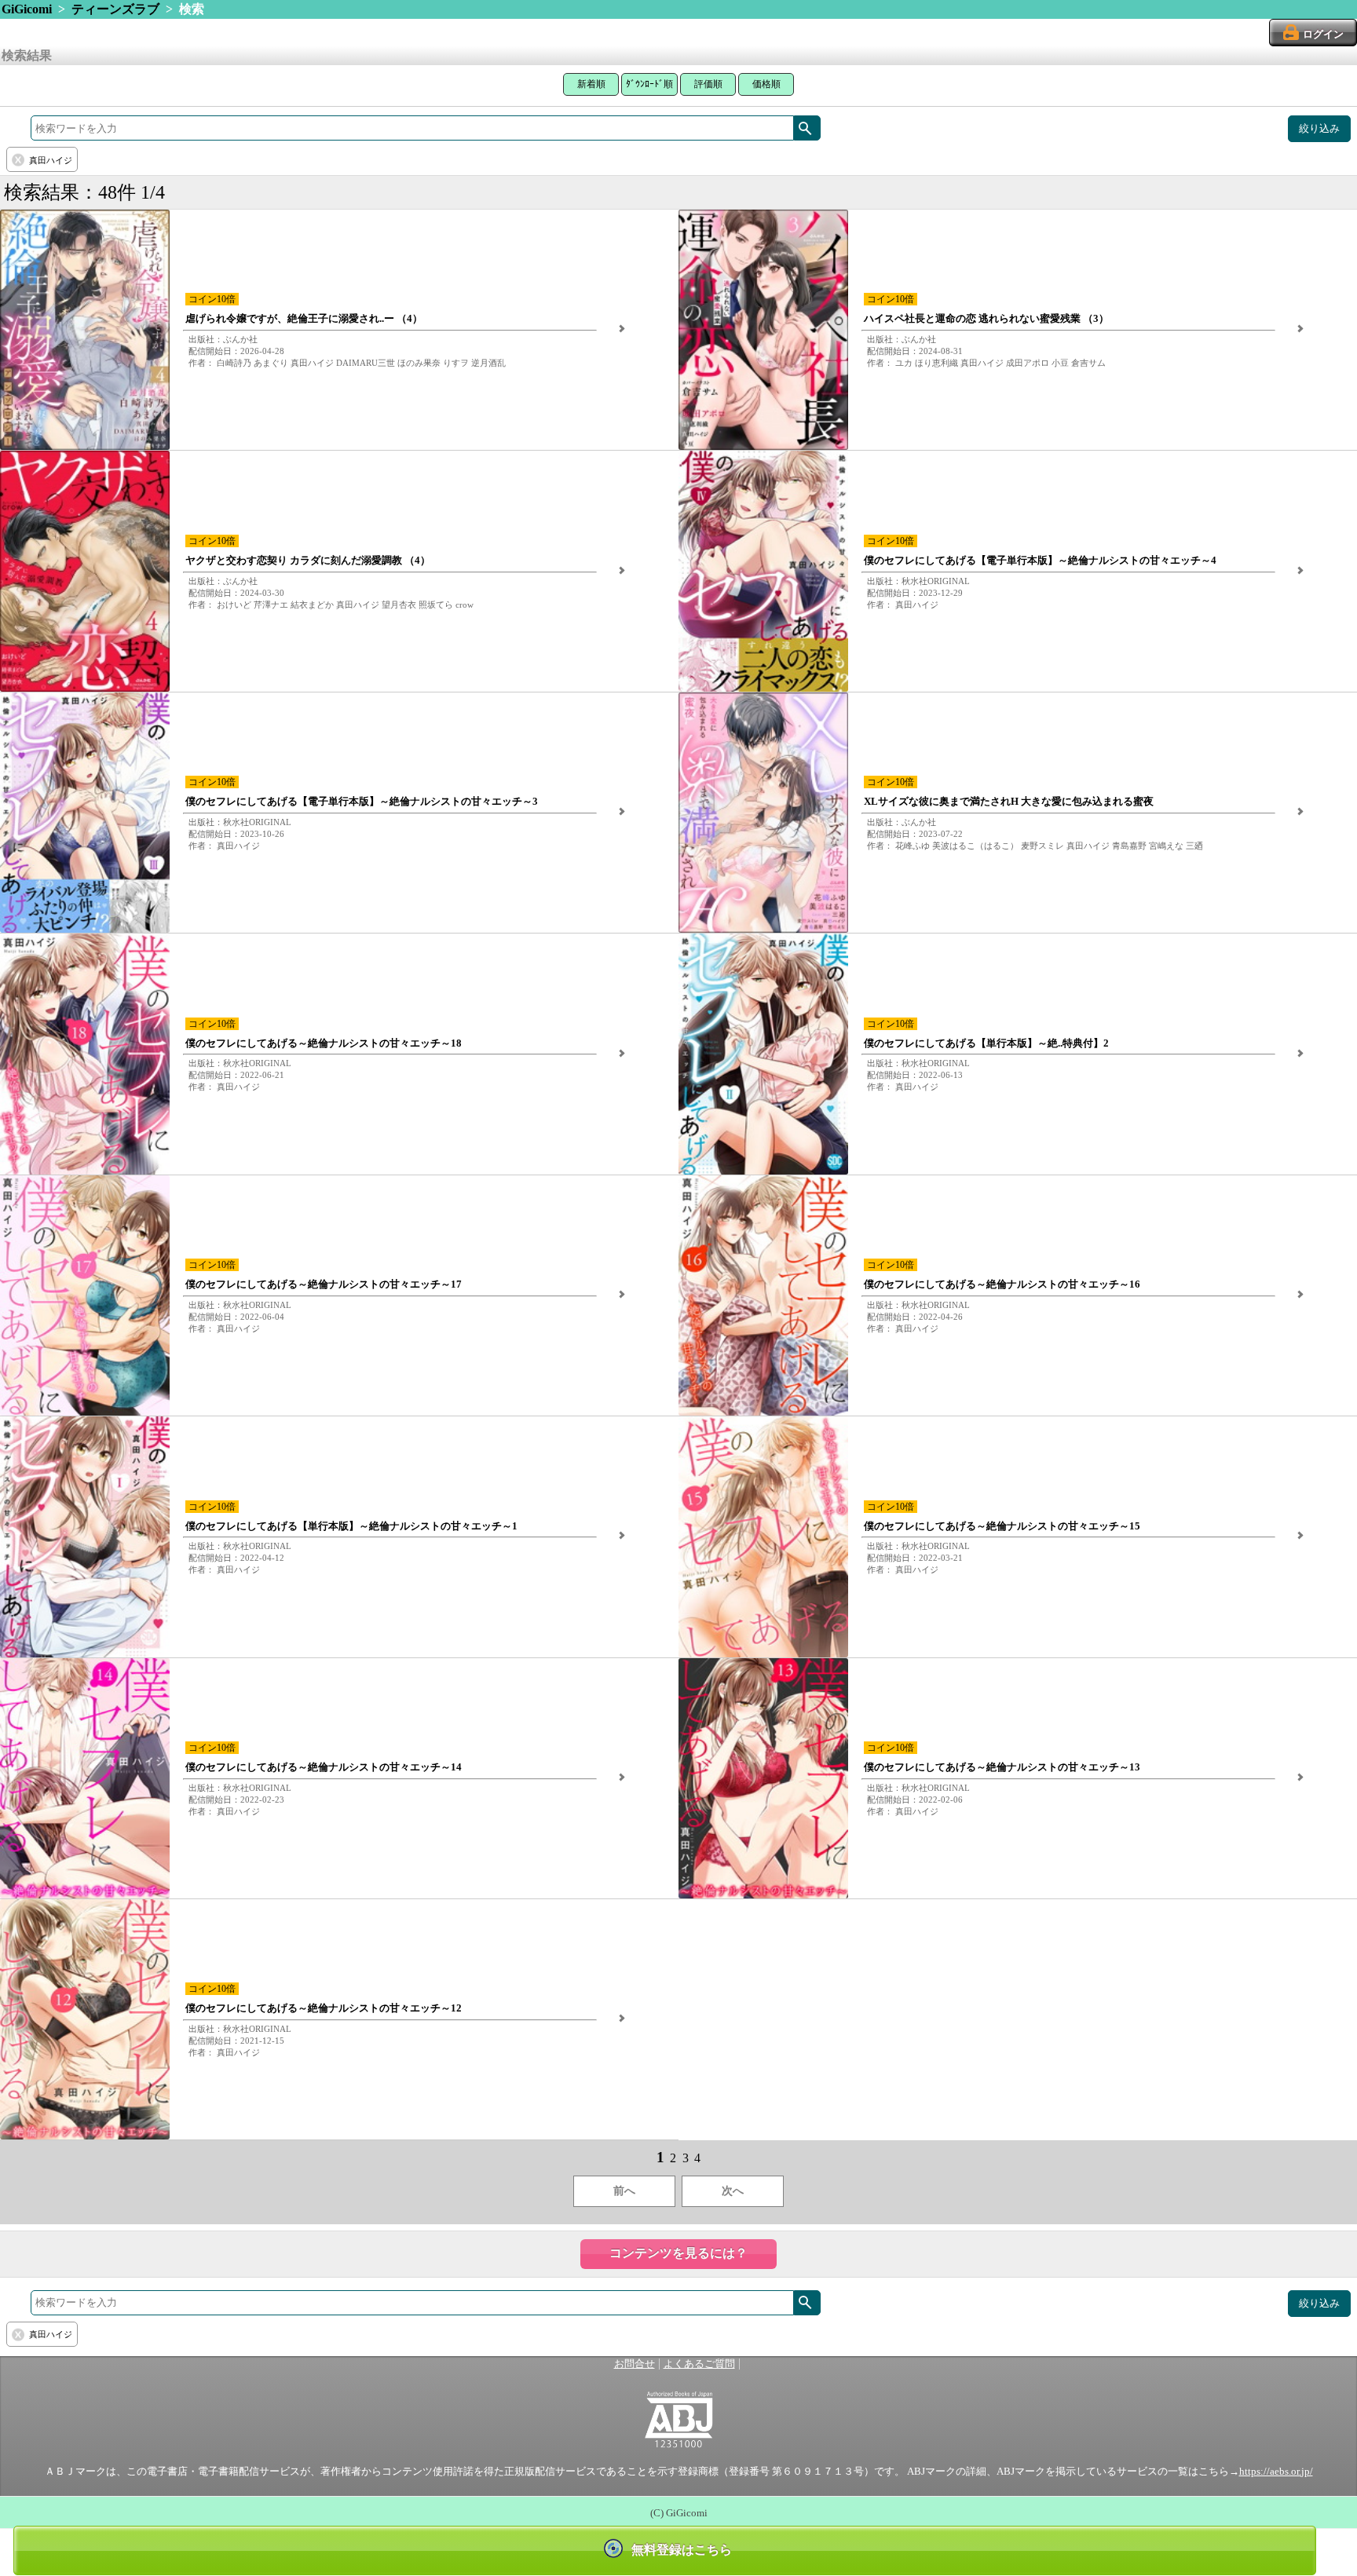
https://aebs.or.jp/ (1276, 2472)
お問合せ (635, 2364)
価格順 (766, 84)
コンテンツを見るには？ (678, 2253)
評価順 (708, 84)
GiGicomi (27, 9)
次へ (733, 2191)
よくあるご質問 (699, 2364)
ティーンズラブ (115, 9)
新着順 (591, 84)
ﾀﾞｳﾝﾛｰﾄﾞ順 (649, 84)
